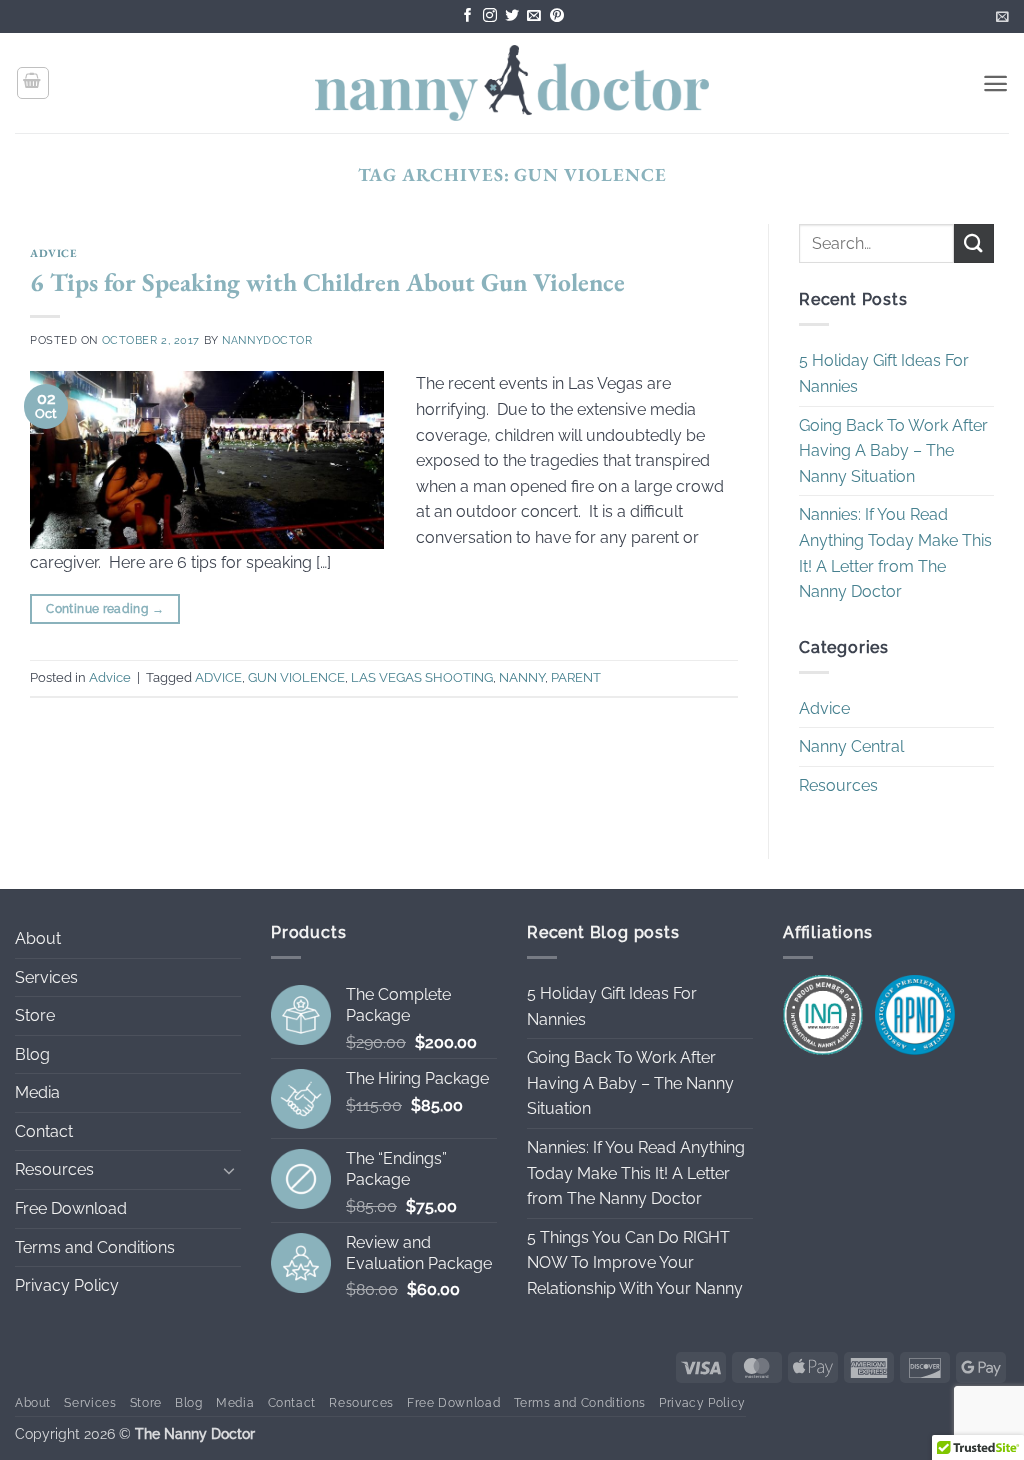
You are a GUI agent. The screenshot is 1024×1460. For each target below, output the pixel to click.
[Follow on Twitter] (512, 16)
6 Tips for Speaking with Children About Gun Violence (327, 282)
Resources (838, 785)
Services (46, 977)
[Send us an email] (534, 16)
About (38, 938)
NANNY (522, 677)
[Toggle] (229, 1170)
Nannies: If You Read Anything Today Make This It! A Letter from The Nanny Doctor (895, 554)
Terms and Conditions (95, 1247)
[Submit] (974, 243)
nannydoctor (267, 340)
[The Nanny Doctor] (512, 82)
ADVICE (218, 677)
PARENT (576, 677)
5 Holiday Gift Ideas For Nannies (884, 374)
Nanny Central (851, 747)
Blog (32, 1054)
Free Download (71, 1208)
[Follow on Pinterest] (557, 16)
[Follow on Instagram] (490, 16)
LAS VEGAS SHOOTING (422, 677)
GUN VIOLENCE (296, 677)
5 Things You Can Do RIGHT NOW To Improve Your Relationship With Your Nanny (635, 1263)
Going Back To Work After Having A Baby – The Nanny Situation (893, 451)
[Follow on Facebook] (468, 16)
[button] (1002, 16)
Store (35, 1015)
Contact (44, 1131)
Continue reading (105, 609)
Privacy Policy (67, 1285)
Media (37, 1092)
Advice (53, 253)
